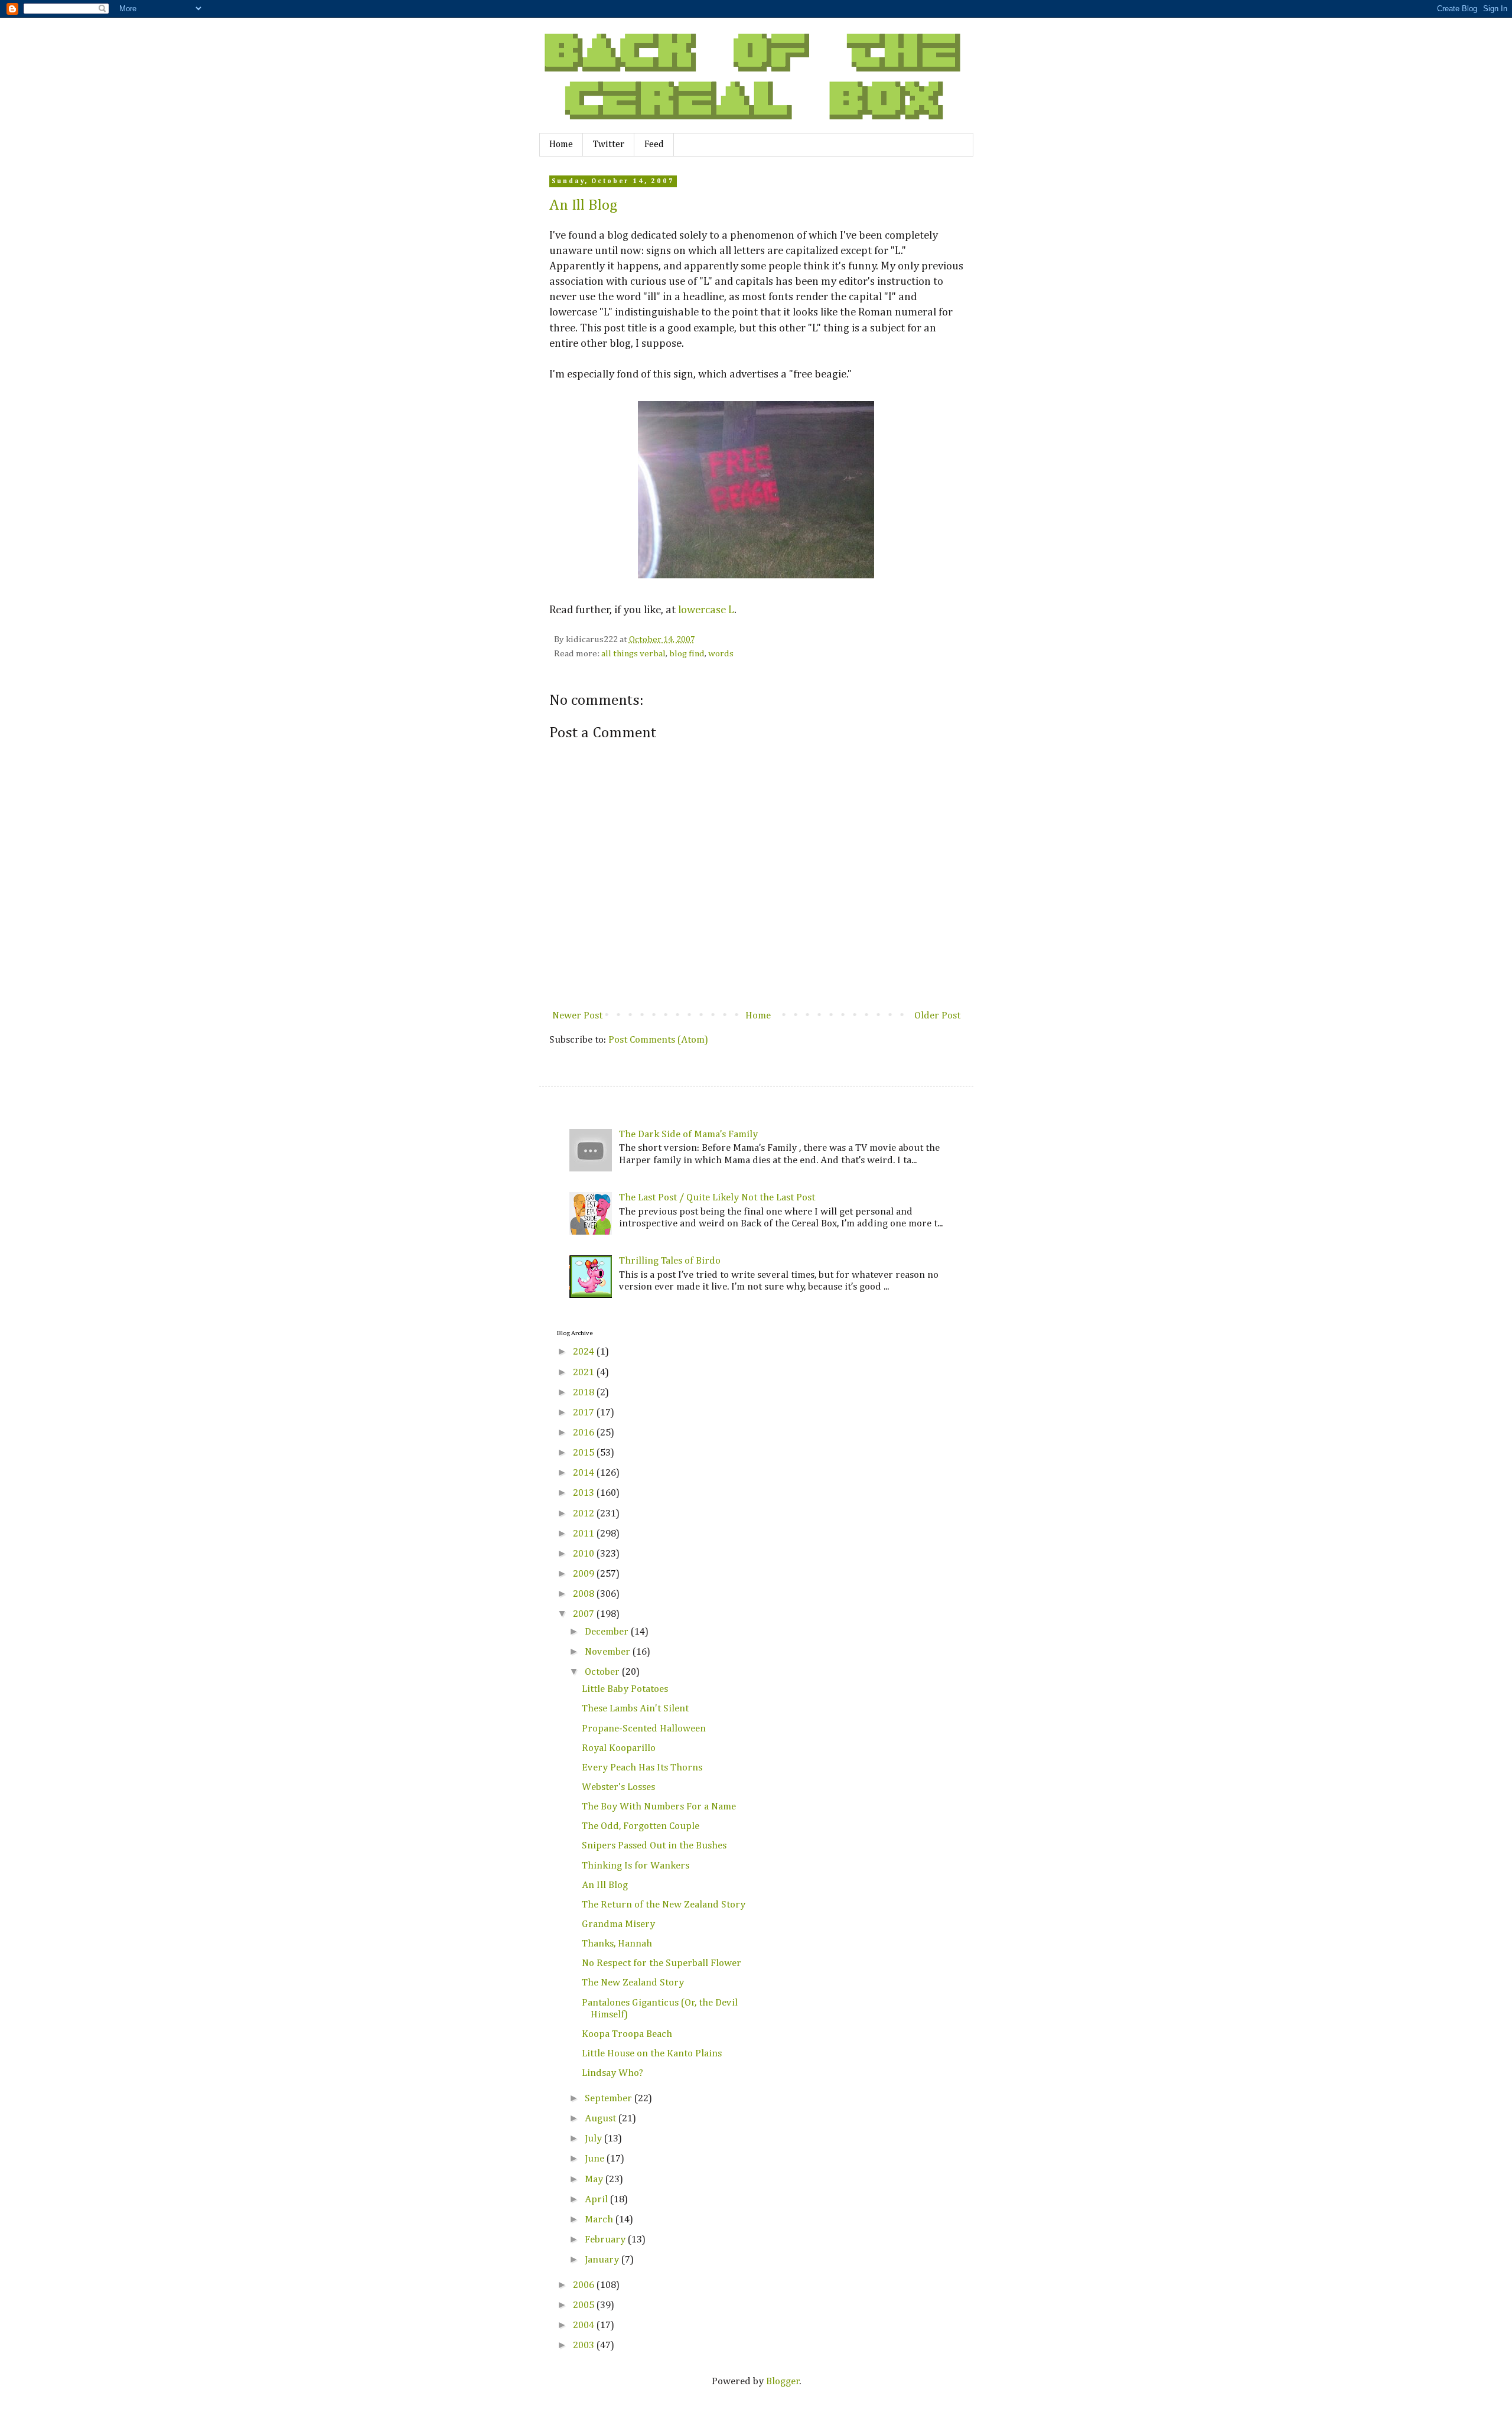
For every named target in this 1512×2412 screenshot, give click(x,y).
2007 (585, 1614)
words (721, 654)
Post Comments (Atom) (658, 1040)
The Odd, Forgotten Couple (641, 1826)
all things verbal (633, 654)
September (610, 2099)
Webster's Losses (618, 1787)
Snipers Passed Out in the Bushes (654, 1846)
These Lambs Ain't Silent (635, 1709)
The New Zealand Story (633, 1983)
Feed (654, 145)
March (600, 2220)
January (603, 2260)
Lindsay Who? (612, 2073)
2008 (585, 1594)
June (596, 2159)
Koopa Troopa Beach (627, 2034)
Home (561, 145)
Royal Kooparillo (619, 1748)
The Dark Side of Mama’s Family (688, 1135)
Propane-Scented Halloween (644, 1729)
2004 (585, 2325)
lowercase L (706, 610)
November (609, 1652)
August (602, 2119)
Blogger (783, 2382)
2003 (585, 2346)
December (608, 1632)
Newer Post (577, 1016)
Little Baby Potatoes (625, 1689)
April (597, 2200)
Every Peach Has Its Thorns (642, 1768)
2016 (585, 1433)
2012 (585, 1514)
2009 (585, 1574)
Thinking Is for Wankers (636, 1866)
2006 (585, 2285)
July (594, 2139)
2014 (585, 1473)
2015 (585, 1453)
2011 (585, 1534)
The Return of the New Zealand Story (664, 1905)
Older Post (937, 1016)
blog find (687, 654)
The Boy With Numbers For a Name (659, 1807)
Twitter (609, 145)
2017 (585, 1413)
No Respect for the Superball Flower (661, 1963)
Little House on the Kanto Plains (652, 2054)
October (603, 1672)
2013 (585, 1493)
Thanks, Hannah (617, 1944)
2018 (585, 1393)
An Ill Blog (584, 206)
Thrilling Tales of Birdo (670, 1261)
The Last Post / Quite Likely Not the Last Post (717, 1198)
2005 (585, 2305)
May (595, 2180)
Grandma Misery (618, 1924)
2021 (585, 1373)
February (606, 2240)
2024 (585, 1352)
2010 (585, 1554)
